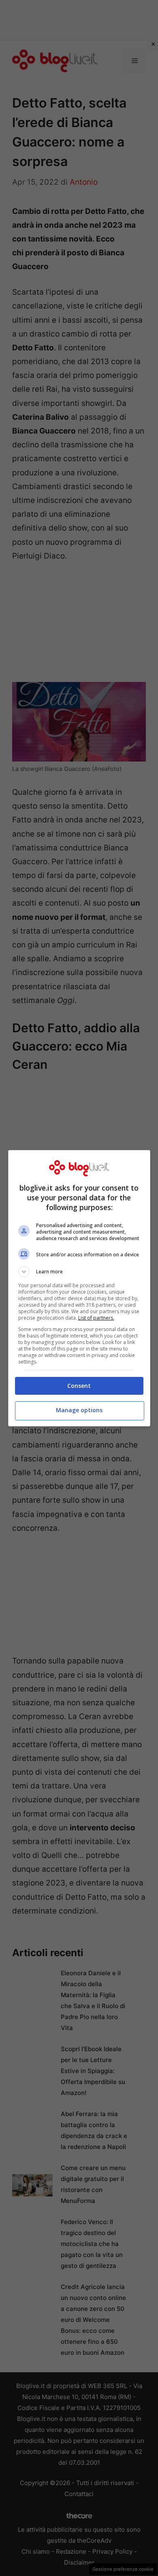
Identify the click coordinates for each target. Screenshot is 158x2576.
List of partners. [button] (96, 1318)
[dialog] (79, 1288)
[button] (79, 1272)
